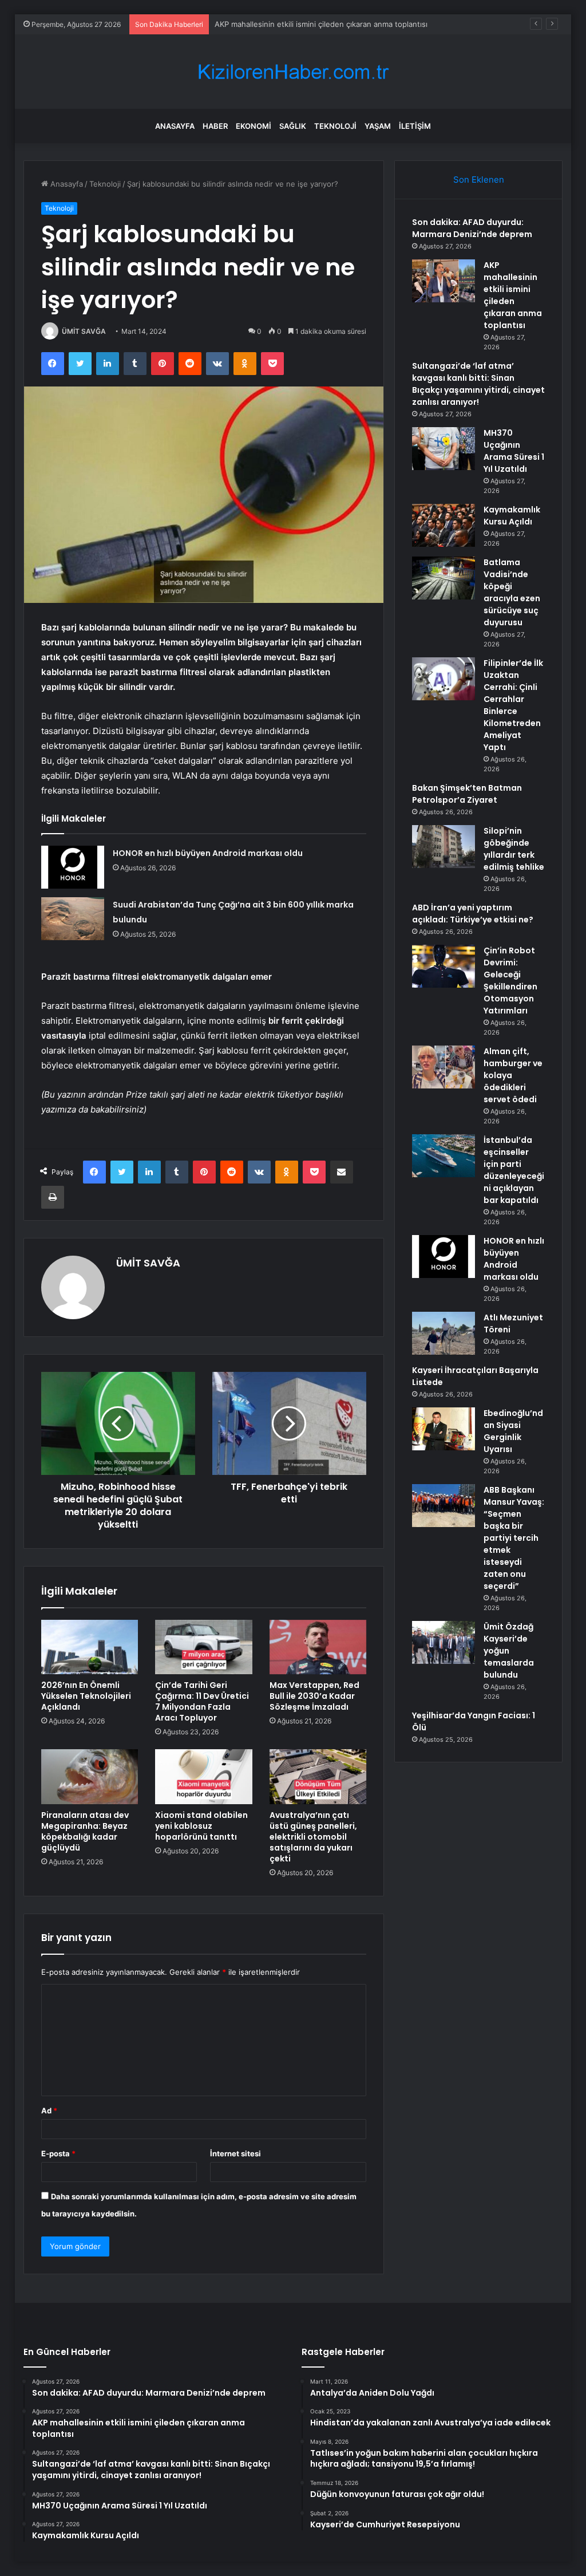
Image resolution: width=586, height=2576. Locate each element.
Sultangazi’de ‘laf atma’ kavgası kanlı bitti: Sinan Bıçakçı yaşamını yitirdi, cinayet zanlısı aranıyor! (478, 384)
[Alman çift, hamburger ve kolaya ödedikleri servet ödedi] (444, 1067)
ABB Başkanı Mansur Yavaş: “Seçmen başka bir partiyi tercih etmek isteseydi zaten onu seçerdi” (514, 1538)
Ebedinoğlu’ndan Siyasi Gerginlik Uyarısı (513, 1431)
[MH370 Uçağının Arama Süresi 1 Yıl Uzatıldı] (444, 449)
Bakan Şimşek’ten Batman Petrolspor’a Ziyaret (467, 794)
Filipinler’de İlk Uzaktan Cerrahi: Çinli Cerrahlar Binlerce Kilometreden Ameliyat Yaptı (513, 705)
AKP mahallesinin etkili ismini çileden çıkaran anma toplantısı (513, 295)
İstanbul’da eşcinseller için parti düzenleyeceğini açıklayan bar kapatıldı (514, 1170)
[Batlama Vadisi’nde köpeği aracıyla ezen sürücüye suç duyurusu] (444, 578)
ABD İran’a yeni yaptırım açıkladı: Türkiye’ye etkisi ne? (473, 914)
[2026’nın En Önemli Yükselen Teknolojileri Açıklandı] (90, 1647)
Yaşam (378, 126)
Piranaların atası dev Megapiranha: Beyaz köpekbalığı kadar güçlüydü (85, 1831)
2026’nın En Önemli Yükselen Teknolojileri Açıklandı (86, 1696)
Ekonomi (254, 126)
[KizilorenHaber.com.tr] (293, 72)
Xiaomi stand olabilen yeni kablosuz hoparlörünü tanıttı (201, 1826)
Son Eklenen (479, 180)
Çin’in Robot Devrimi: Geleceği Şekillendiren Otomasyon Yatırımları (510, 981)
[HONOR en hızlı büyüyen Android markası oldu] (73, 867)
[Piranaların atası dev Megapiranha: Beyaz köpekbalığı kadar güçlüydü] (90, 1777)
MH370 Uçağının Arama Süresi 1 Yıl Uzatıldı (514, 451)
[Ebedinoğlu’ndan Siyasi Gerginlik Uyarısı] (444, 1429)
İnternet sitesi (235, 2153)
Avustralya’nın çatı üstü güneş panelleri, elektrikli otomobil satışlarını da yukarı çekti (313, 1837)
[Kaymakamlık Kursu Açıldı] (444, 525)
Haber (215, 126)
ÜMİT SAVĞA (84, 331)
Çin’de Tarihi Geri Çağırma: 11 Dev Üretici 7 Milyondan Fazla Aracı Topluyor (202, 1701)
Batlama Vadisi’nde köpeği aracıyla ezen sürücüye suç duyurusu (512, 592)
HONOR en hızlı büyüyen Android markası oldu (208, 853)
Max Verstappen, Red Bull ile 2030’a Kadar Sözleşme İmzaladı (314, 1696)
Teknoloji (335, 126)
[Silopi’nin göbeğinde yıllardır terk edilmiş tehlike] (444, 847)
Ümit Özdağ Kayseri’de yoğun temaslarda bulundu (509, 1651)
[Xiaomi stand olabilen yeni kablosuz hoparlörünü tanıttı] (204, 1777)
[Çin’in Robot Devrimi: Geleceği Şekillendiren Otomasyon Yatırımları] (444, 966)
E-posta (58, 2153)
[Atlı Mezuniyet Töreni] (444, 1333)
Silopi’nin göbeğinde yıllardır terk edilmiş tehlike (514, 849)
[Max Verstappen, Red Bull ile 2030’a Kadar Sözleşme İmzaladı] (318, 1647)
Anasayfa (175, 126)
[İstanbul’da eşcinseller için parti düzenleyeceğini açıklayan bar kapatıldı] (444, 1156)
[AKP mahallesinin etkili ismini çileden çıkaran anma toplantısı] (444, 281)
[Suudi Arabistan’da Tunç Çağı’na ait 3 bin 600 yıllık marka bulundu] (73, 919)
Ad (49, 2110)
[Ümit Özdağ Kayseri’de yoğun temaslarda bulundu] (444, 1642)
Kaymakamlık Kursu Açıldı (512, 516)
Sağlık (293, 126)
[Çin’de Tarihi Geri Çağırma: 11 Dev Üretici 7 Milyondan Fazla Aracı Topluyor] (204, 1647)
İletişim (415, 126)
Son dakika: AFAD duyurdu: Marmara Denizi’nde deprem (472, 228)
